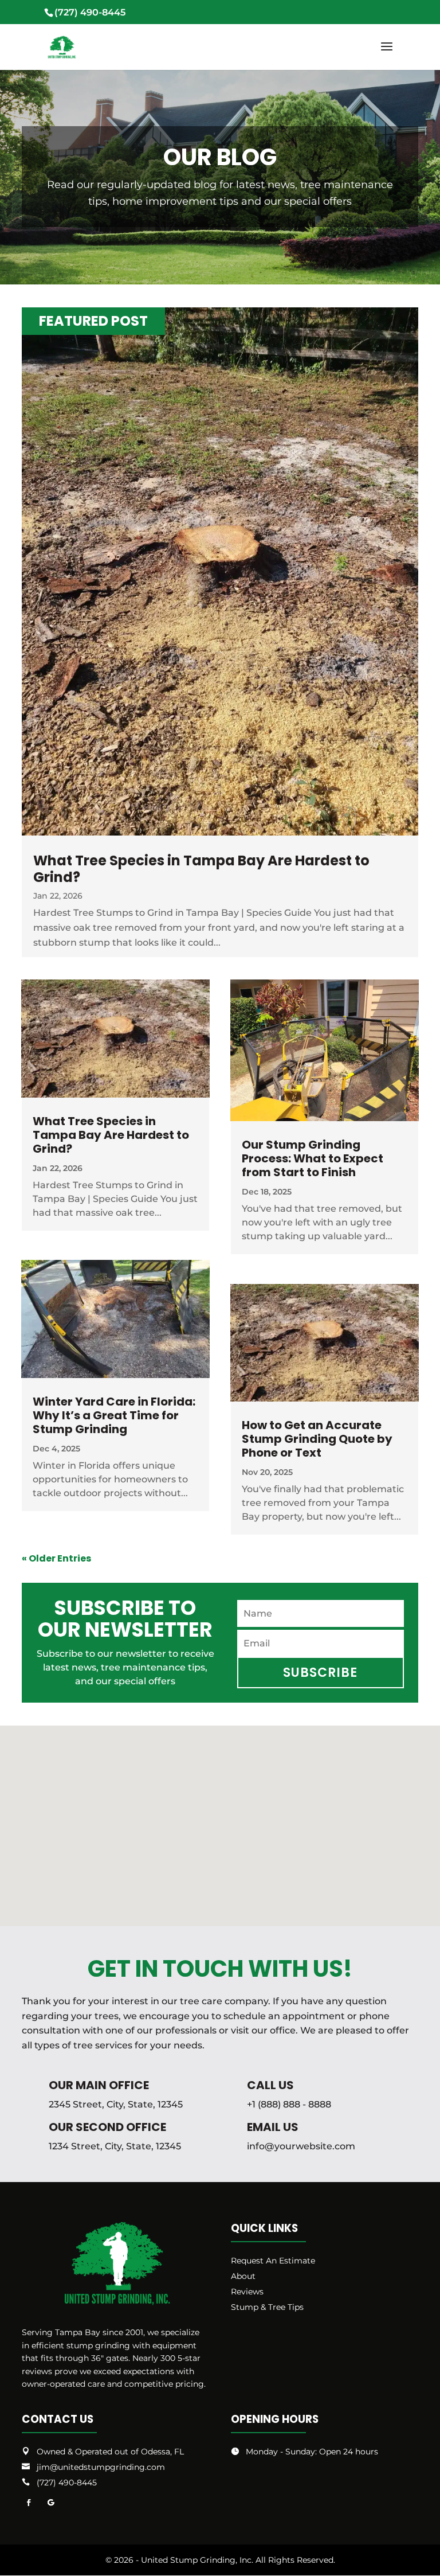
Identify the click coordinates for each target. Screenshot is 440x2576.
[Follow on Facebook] (29, 2503)
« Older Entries (56, 1558)
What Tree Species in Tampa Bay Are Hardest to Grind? (201, 869)
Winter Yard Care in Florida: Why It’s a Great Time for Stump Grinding (114, 1415)
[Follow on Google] (50, 2503)
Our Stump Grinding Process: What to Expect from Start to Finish (313, 1158)
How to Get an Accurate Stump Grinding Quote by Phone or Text (317, 1439)
